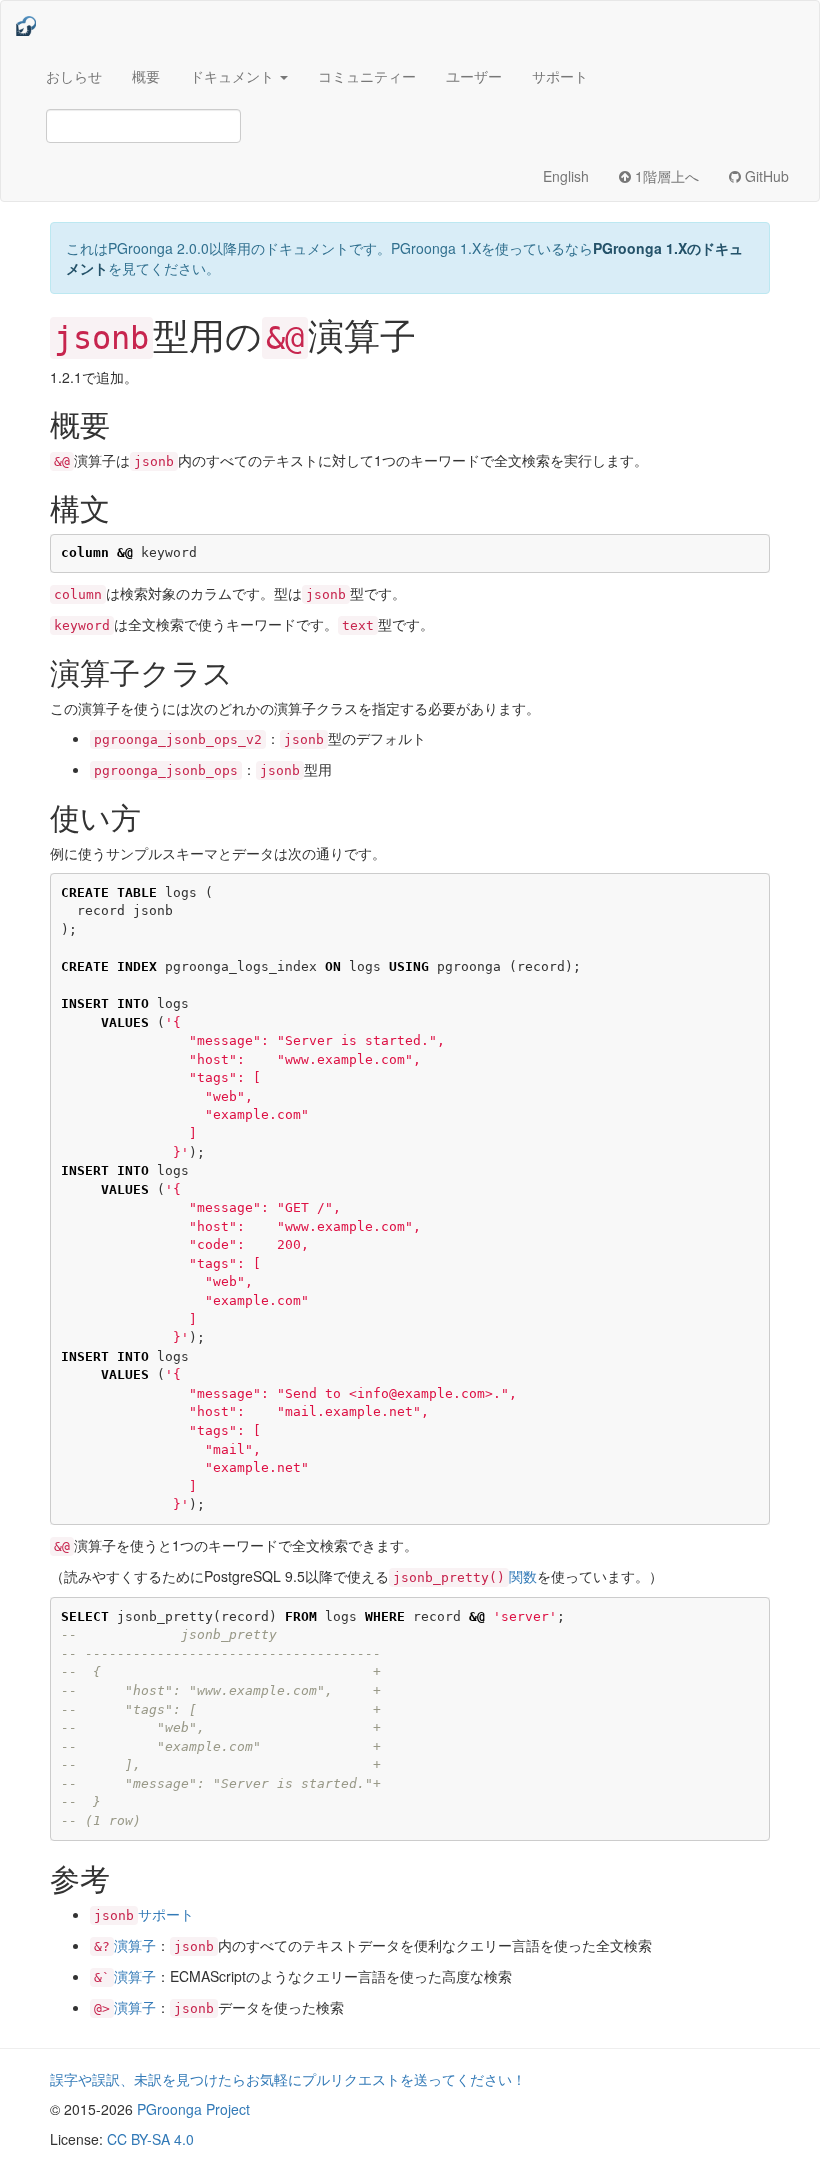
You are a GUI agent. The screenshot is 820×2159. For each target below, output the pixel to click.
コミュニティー (367, 76)
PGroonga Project (193, 2109)
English (566, 176)
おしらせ (74, 76)
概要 (146, 76)
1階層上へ (665, 176)
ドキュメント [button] (234, 76)
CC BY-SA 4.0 (150, 2139)
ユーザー (474, 76)
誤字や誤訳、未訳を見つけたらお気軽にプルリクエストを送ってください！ (288, 2079)
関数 (465, 1576)
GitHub (765, 176)
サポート (560, 76)
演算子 (125, 1945)
